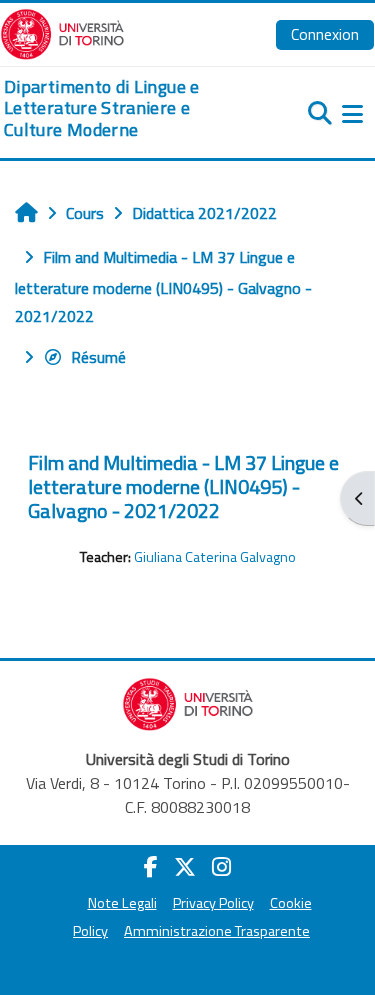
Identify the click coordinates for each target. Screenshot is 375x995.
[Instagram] (221, 867)
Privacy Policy (213, 903)
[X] (185, 867)
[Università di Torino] (62, 32)
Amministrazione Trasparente (217, 931)
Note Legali (122, 903)
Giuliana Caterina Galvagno (215, 557)
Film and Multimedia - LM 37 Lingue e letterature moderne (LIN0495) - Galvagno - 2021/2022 (183, 486)
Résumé (98, 357)
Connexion (325, 34)
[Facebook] (151, 867)
